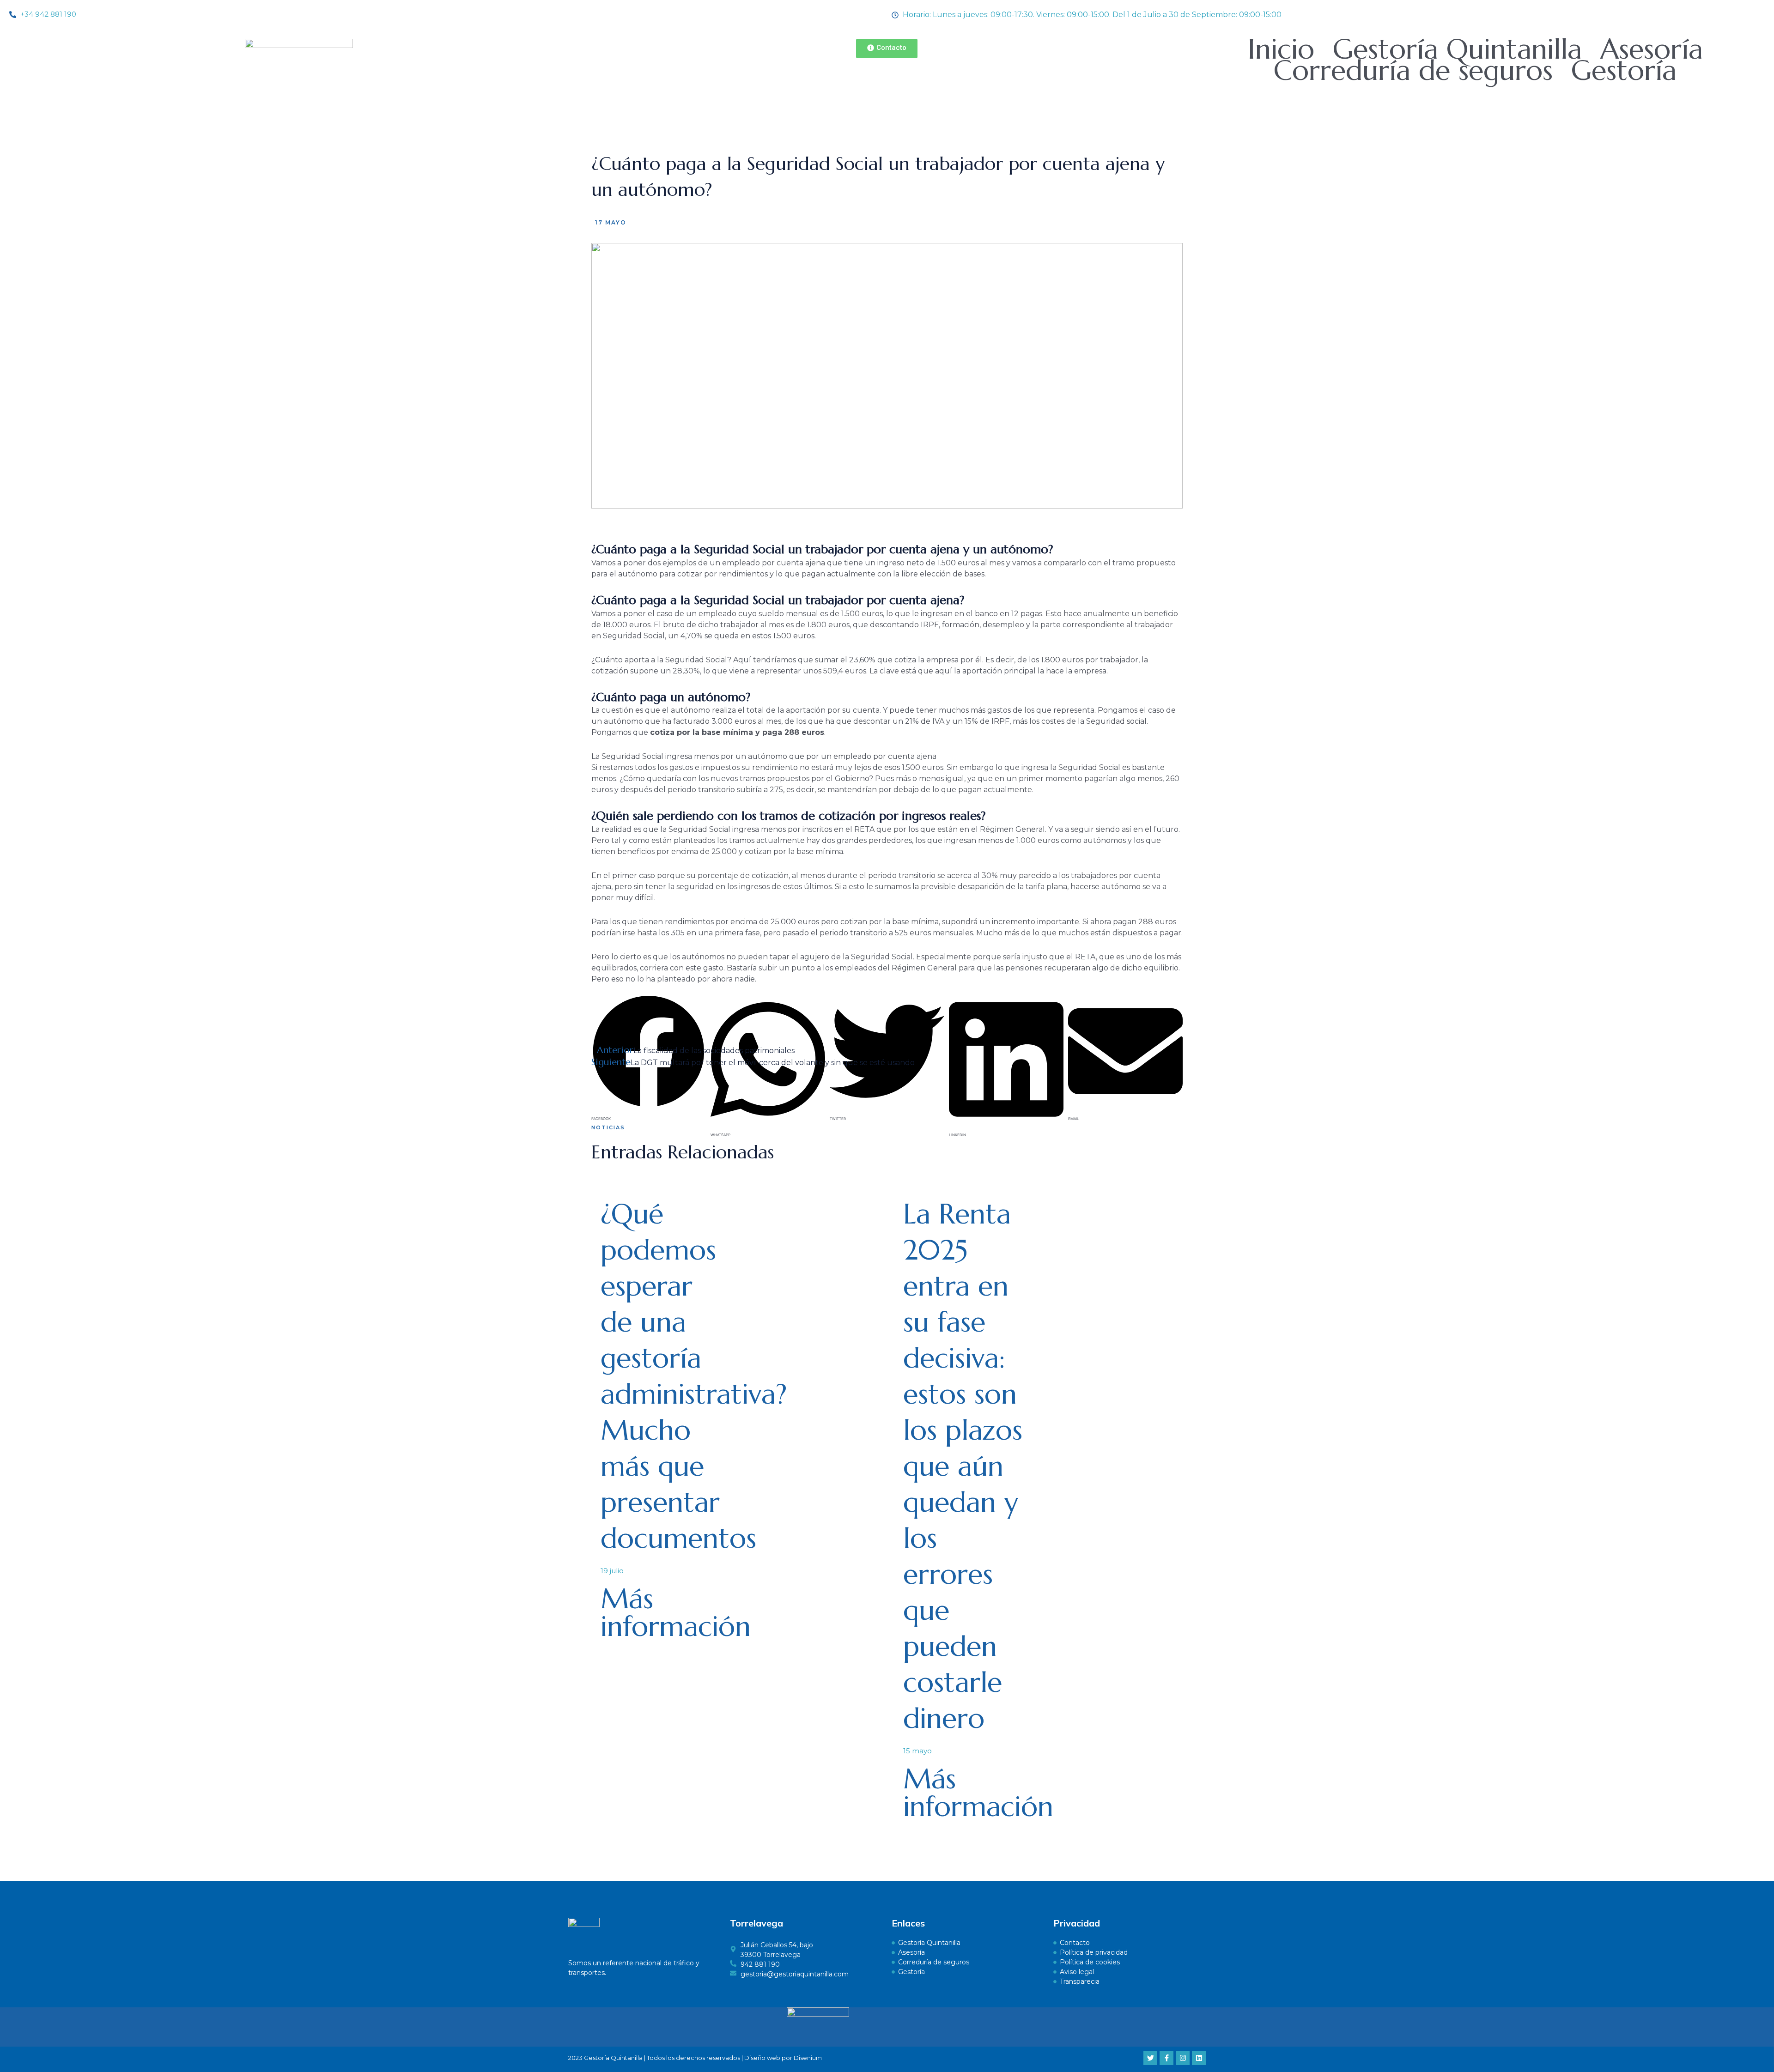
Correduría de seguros (1413, 71)
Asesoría (1652, 49)
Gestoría (1624, 71)
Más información (676, 1613)
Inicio (1281, 49)
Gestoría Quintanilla (1457, 49)
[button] (649, 1003)
